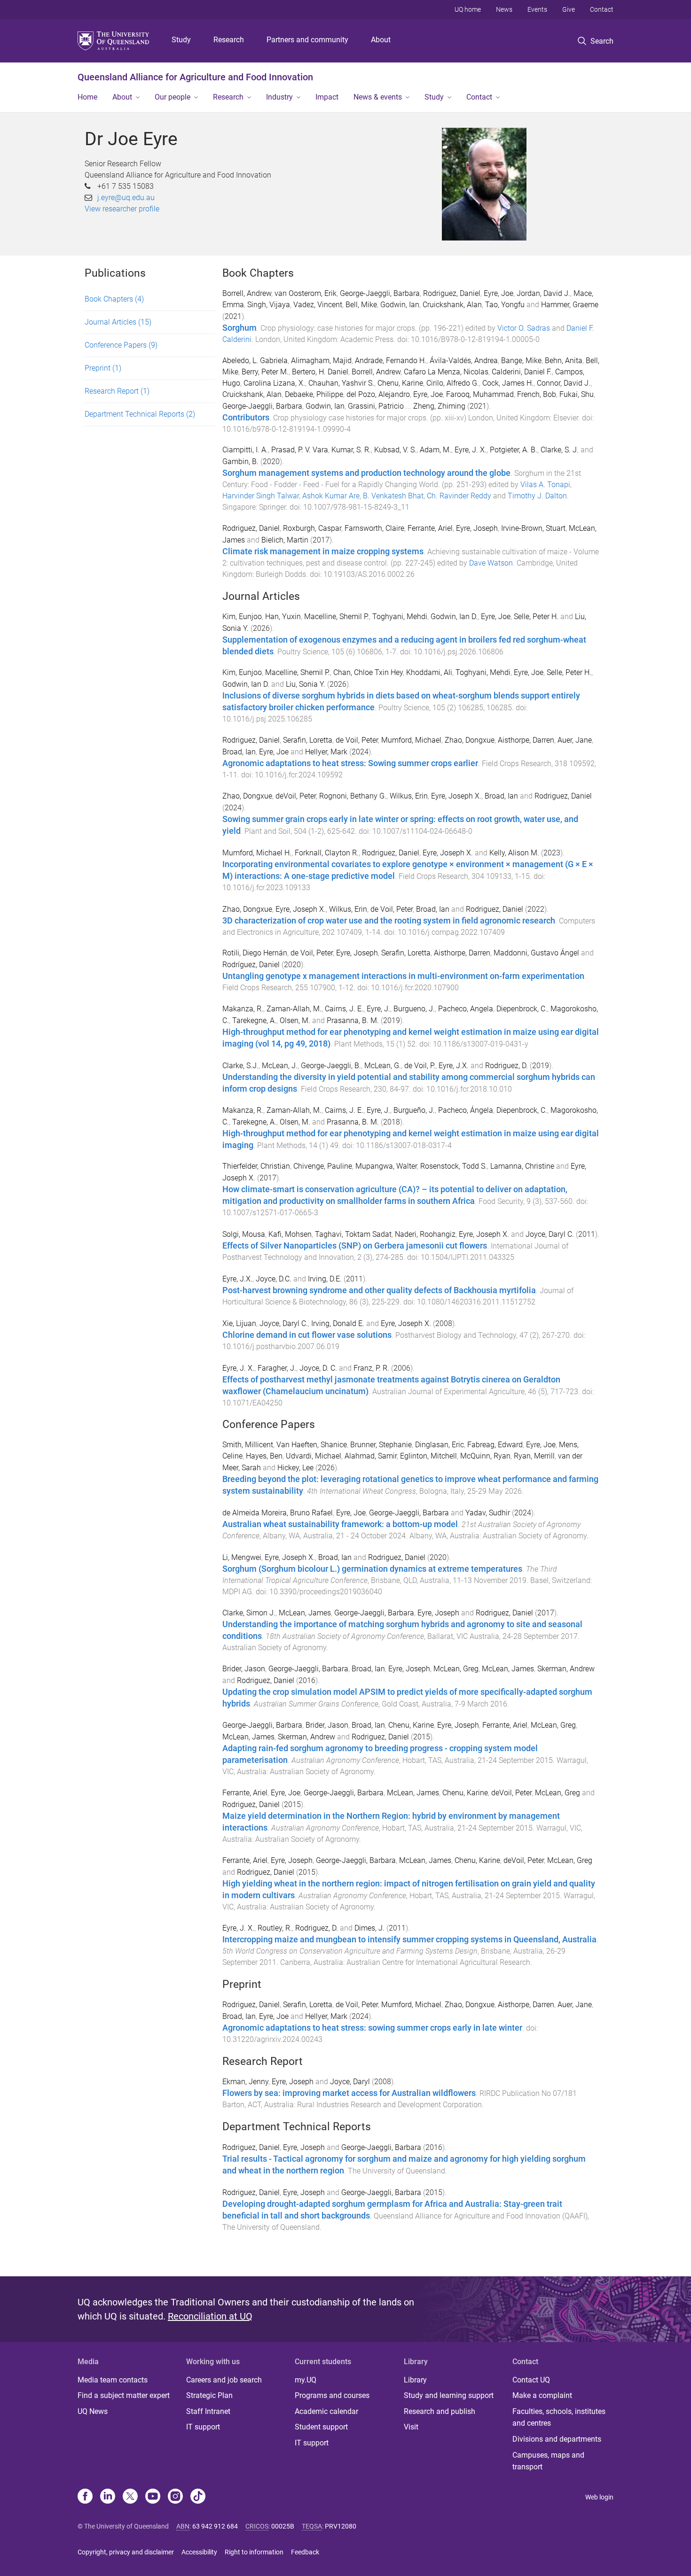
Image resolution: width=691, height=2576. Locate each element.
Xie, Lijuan (239, 1323)
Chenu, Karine (400, 383)
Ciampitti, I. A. (245, 450)
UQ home (468, 9)
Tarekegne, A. (254, 1020)
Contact (602, 9)
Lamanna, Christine (522, 1166)
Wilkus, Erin (409, 796)
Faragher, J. (277, 1368)
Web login (599, 2497)
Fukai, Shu (577, 394)
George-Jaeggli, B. (331, 1066)
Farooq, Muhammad (480, 394)
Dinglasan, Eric (440, 1445)
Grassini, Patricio (376, 406)
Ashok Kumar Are (331, 496)
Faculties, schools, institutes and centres (559, 2417)
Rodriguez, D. (506, 1066)
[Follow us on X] (130, 2497)
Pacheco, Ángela (466, 1110)
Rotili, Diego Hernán (255, 953)
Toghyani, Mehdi (400, 617)
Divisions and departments (557, 2439)
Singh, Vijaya (269, 305)
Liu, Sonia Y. (306, 684)
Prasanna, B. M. (353, 1020)
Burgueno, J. (414, 1009)
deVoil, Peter (296, 796)
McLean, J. (280, 1066)
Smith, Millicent (248, 1445)
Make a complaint (542, 2395)
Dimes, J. (369, 1928)
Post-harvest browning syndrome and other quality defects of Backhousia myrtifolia (379, 1290)
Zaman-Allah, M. (294, 1009)
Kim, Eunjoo (242, 617)
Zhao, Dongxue (470, 740)
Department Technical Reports (140, 414)
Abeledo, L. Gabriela (255, 361)
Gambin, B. (240, 462)
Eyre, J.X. (454, 1066)
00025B (283, 2526)
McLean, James (305, 1613)
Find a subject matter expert (124, 2395)
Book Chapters (114, 299)
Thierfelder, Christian (256, 1166)
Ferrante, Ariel (430, 528)
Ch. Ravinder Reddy (459, 496)
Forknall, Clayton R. (327, 853)
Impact (327, 97)
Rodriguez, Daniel (452, 293)
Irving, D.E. (325, 1279)
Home (87, 97)
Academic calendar (326, 2411)
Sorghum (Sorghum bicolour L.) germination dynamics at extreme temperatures (372, 1569)
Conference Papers (121, 345)
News (504, 9)
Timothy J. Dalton (537, 496)
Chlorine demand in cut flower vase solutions (307, 1335)
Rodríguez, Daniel (251, 965)
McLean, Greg (456, 1669)
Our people (173, 97)
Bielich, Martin (285, 540)
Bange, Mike (521, 361)
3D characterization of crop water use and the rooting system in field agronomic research (389, 921)
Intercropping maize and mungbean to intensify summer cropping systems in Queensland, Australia (409, 1940)
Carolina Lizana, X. (274, 383)
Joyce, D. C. (318, 1368)
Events (537, 9)
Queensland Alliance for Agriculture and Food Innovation (195, 77)
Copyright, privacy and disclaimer (126, 2552)
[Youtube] (153, 2497)
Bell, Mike (361, 305)
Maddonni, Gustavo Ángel (536, 953)
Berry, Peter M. (265, 372)
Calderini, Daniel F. (522, 372)
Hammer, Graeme (570, 305)
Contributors (246, 418)
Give (569, 9)
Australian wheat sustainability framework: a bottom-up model (340, 1524)
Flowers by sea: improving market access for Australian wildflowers (349, 2093)
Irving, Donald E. (338, 1323)
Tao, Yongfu (505, 305)
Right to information (254, 2552)
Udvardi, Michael (314, 1456)
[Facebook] (85, 2497)
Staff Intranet (208, 2411)
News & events (378, 97)
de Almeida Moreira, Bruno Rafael (278, 1513)
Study (181, 40)
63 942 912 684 (215, 2526)
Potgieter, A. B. (514, 450)
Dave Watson (491, 563)
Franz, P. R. (371, 1368)
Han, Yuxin (283, 617)
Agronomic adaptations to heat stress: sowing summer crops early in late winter (372, 2028)
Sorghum (239, 328)
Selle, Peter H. (536, 617)
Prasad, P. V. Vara (300, 450)
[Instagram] (175, 2497)
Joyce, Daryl (350, 2082)
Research (229, 40)
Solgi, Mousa (244, 1234)
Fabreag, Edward (495, 1445)
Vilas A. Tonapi (545, 485)
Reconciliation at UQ (210, 2316)
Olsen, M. (295, 1020)
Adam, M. (436, 450)
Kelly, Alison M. (514, 853)
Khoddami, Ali (429, 672)
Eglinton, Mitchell (428, 1456)
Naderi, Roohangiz (425, 1234)
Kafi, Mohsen (290, 1234)
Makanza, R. (243, 1009)
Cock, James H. (508, 383)
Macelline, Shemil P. (337, 617)
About (381, 40)
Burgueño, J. (414, 1110)
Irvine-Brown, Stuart (533, 528)
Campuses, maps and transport (548, 2461)
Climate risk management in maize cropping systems (323, 551)
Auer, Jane (575, 740)
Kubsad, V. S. (395, 450)
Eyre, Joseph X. (456, 796)
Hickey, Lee (295, 1468)
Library (415, 2380)
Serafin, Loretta (308, 740)
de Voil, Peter (357, 740)
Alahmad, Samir (371, 1456)
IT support (203, 2427)
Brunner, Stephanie (381, 1445)
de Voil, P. (420, 1066)
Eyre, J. (378, 1009)
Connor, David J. (564, 383)
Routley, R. (275, 1928)
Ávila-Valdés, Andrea (464, 361)
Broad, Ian (239, 752)
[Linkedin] (108, 2497)
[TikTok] (198, 2497)
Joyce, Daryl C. (550, 1234)
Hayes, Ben (264, 1456)
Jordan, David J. (543, 293)
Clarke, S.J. (240, 1066)
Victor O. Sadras (524, 328)
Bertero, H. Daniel (320, 372)
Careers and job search (224, 2380)
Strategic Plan (209, 2395)
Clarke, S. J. (560, 450)
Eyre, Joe (499, 293)
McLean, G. (383, 1066)
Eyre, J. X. (471, 450)
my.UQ (306, 2380)
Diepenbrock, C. (522, 1009)
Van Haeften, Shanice (312, 1445)
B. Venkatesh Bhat (393, 496)
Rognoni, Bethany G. (353, 796)
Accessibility (199, 2552)
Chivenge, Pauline (323, 1166)
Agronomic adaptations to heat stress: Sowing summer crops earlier (350, 763)
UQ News (93, 2411)
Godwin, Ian (400, 305)
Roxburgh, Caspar (312, 528)
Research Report (117, 391)
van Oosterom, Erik (306, 293)
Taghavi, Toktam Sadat (353, 1234)
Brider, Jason (244, 1669)
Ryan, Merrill (534, 1456)
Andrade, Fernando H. (391, 361)
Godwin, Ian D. (454, 617)
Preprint (103, 368)
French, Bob (537, 394)
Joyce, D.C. (274, 1279)
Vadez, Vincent (318, 305)
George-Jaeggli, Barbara (380, 293)
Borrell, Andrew (247, 293)
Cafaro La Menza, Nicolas (446, 372)
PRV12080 (341, 2526)
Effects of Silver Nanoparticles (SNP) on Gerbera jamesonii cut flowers (355, 1246)
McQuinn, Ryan (485, 1456)
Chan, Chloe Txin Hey (368, 672)
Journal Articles (118, 322)
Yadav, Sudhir (488, 1513)
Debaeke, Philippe (314, 394)
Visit (411, 2427)
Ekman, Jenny (245, 2082)
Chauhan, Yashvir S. (341, 383)
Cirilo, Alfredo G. (453, 383)
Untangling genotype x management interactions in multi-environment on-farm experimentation (403, 976)
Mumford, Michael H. (257, 853)
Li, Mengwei (242, 1557)
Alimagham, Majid (321, 361)
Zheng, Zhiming (439, 406)
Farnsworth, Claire (374, 528)
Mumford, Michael (411, 740)
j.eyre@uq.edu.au (126, 198)
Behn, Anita (564, 361)
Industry (279, 97)
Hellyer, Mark (326, 752)
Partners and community (307, 40)
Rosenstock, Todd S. (454, 1166)
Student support (321, 2427)
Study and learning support (449, 2395)
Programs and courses (332, 2395)
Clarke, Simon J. (249, 1613)
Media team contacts (113, 2380)
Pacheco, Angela (466, 1009)
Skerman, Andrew (566, 1669)
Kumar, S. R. (351, 450)
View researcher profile (122, 209)
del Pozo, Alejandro (378, 394)
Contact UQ (531, 2380)
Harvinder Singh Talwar (261, 496)
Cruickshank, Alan (452, 305)
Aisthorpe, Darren (526, 740)
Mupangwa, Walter (386, 1166)
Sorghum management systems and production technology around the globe (366, 473)
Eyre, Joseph (477, 528)
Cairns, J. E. (344, 1009)
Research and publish (440, 2411)
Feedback (305, 2552)
